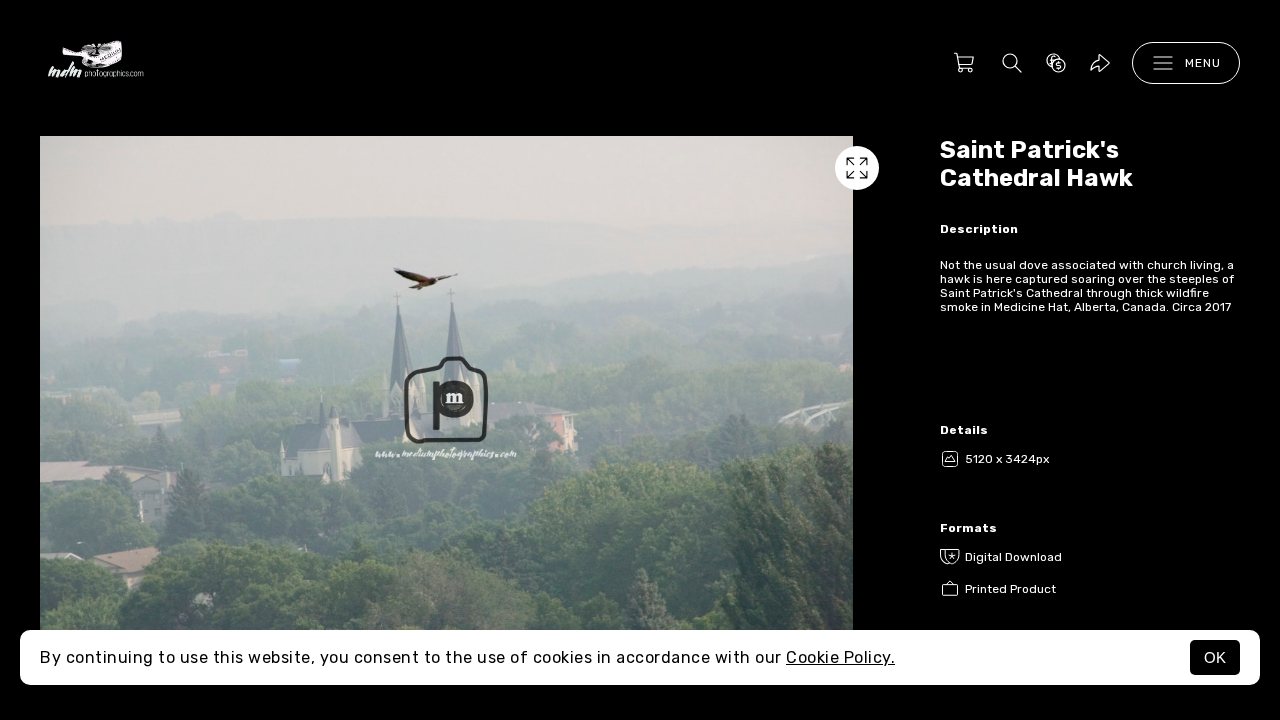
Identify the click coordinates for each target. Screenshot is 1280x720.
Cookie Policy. (840, 657)
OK (1215, 657)
